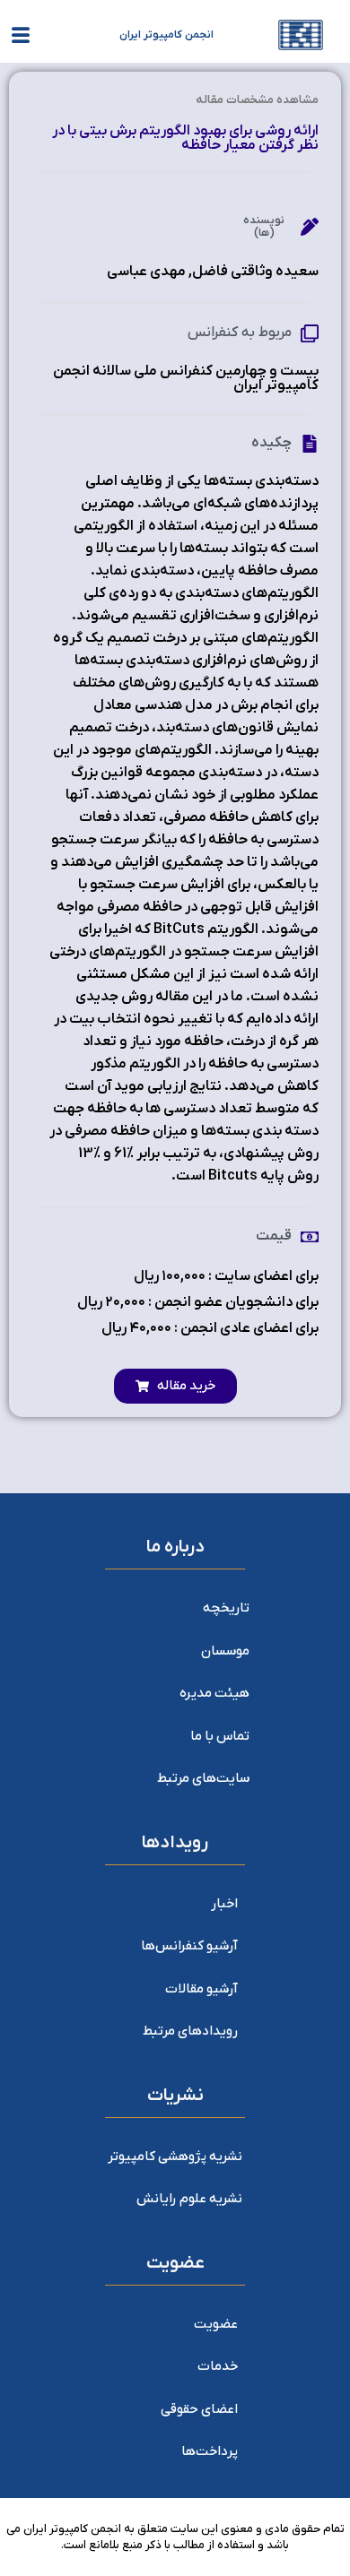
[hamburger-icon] (20, 39)
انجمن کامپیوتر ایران (166, 35)
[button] (175, 1386)
